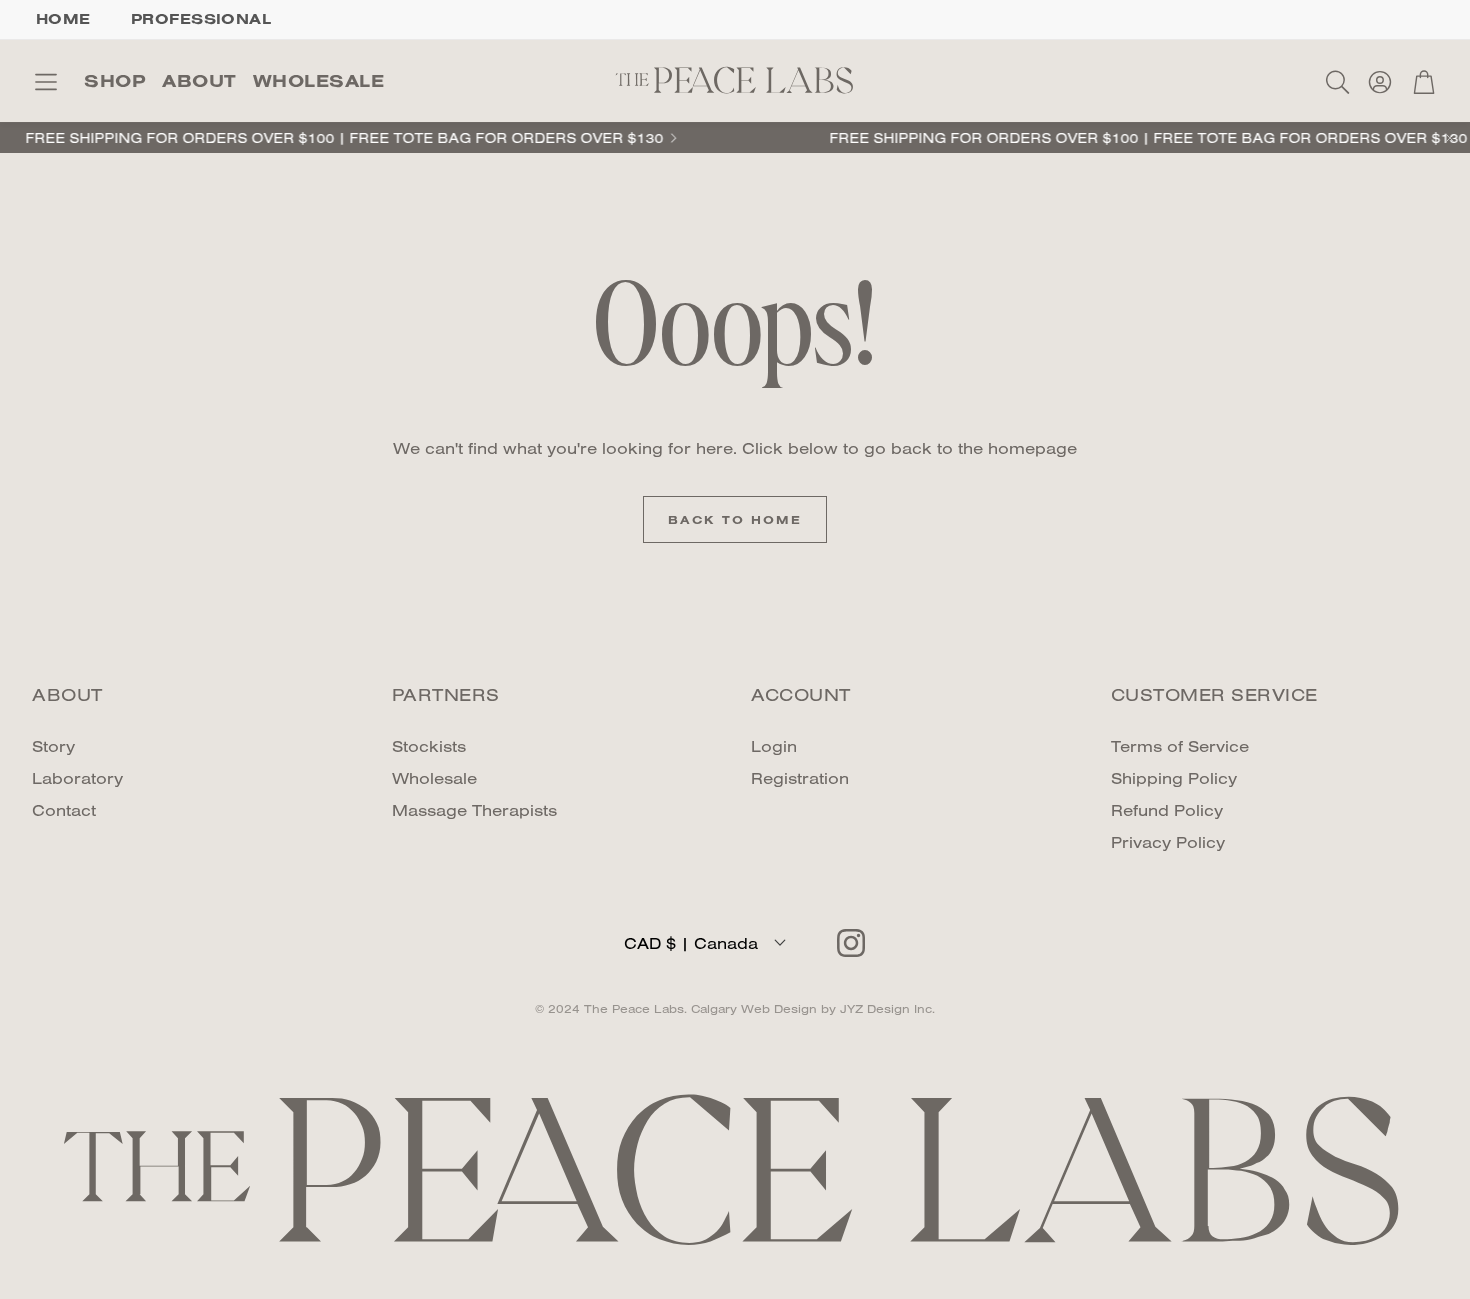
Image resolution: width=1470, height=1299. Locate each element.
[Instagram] (851, 943)
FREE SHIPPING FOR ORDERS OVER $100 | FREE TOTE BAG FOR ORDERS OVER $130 (1122, 138)
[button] (46, 81)
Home (63, 18)
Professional (201, 18)
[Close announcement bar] (1450, 138)
